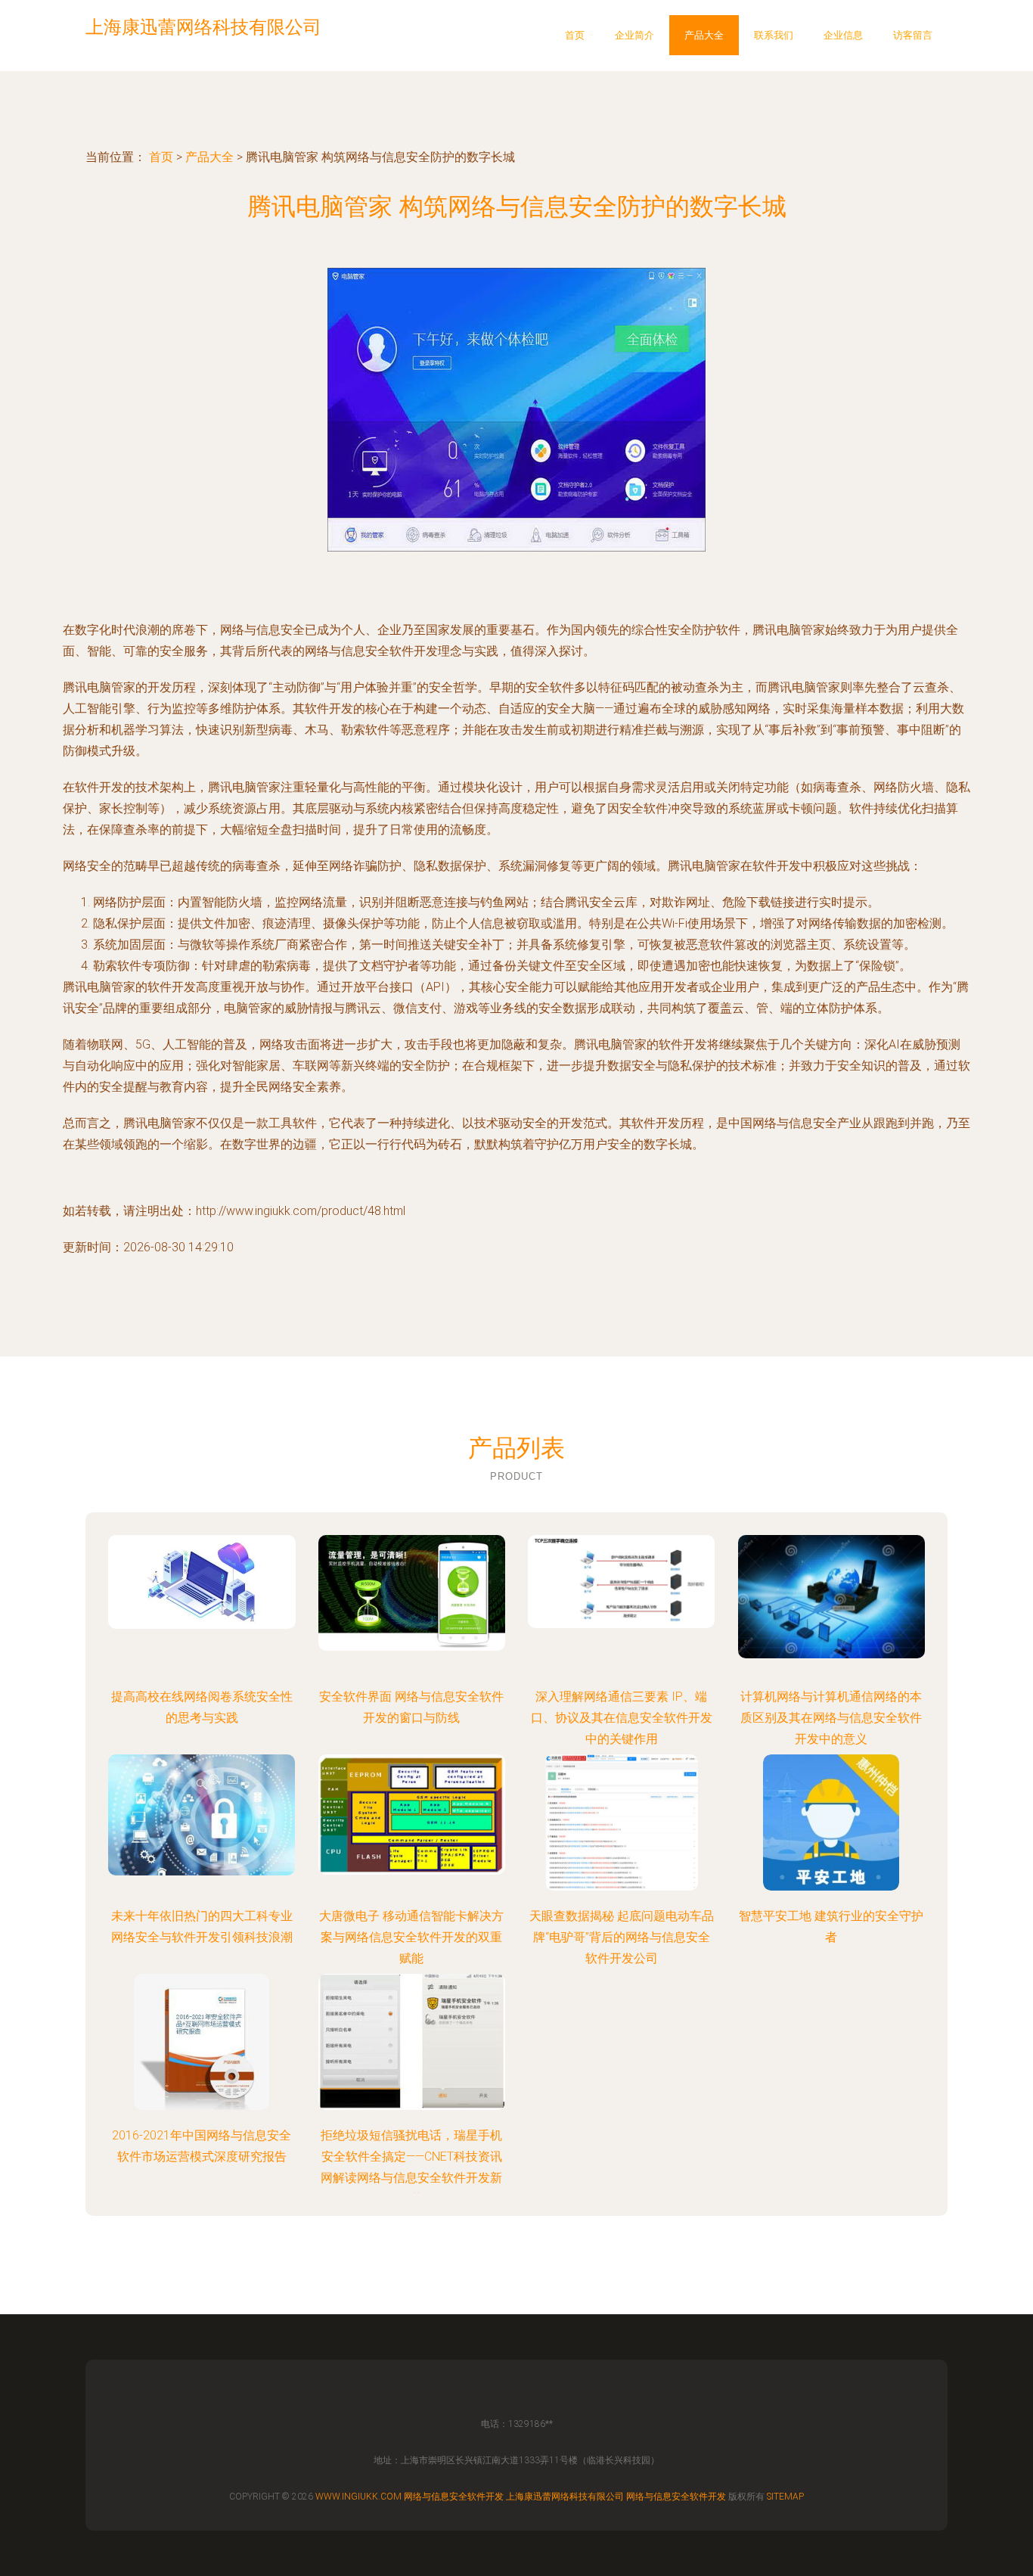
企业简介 (634, 35)
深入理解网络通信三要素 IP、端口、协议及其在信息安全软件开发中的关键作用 (622, 1718)
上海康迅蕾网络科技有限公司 (565, 2497)
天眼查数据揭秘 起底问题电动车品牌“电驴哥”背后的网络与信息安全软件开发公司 (622, 1937)
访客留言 (913, 35)
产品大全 (704, 35)
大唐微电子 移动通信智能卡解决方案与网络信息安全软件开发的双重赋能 (411, 1937)
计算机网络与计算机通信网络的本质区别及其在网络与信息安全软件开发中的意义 (831, 1718)
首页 (575, 35)
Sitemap (785, 2497)
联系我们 (774, 35)
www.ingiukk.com (358, 2497)
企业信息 (843, 35)
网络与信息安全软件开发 (454, 2497)
